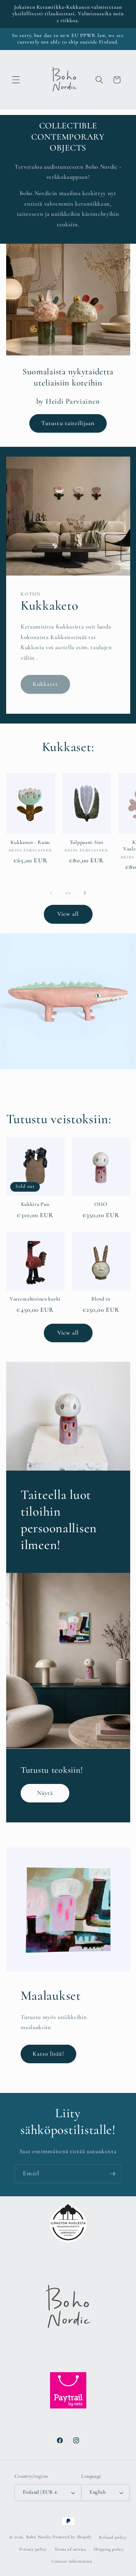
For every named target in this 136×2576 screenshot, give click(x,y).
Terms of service (70, 2549)
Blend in (101, 1299)
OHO (101, 1204)
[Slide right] (85, 893)
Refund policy (113, 2537)
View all (68, 914)
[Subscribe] (112, 2174)
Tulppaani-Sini (86, 842)
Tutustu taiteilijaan (68, 423)
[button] (16, 80)
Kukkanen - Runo (30, 842)
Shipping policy (109, 2549)
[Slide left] (51, 893)
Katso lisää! (48, 2054)
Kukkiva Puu (35, 1204)
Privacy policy (33, 2549)
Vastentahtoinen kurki (35, 1299)
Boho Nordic (39, 2537)
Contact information (72, 2561)
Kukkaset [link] (45, 684)
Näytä (45, 1793)
